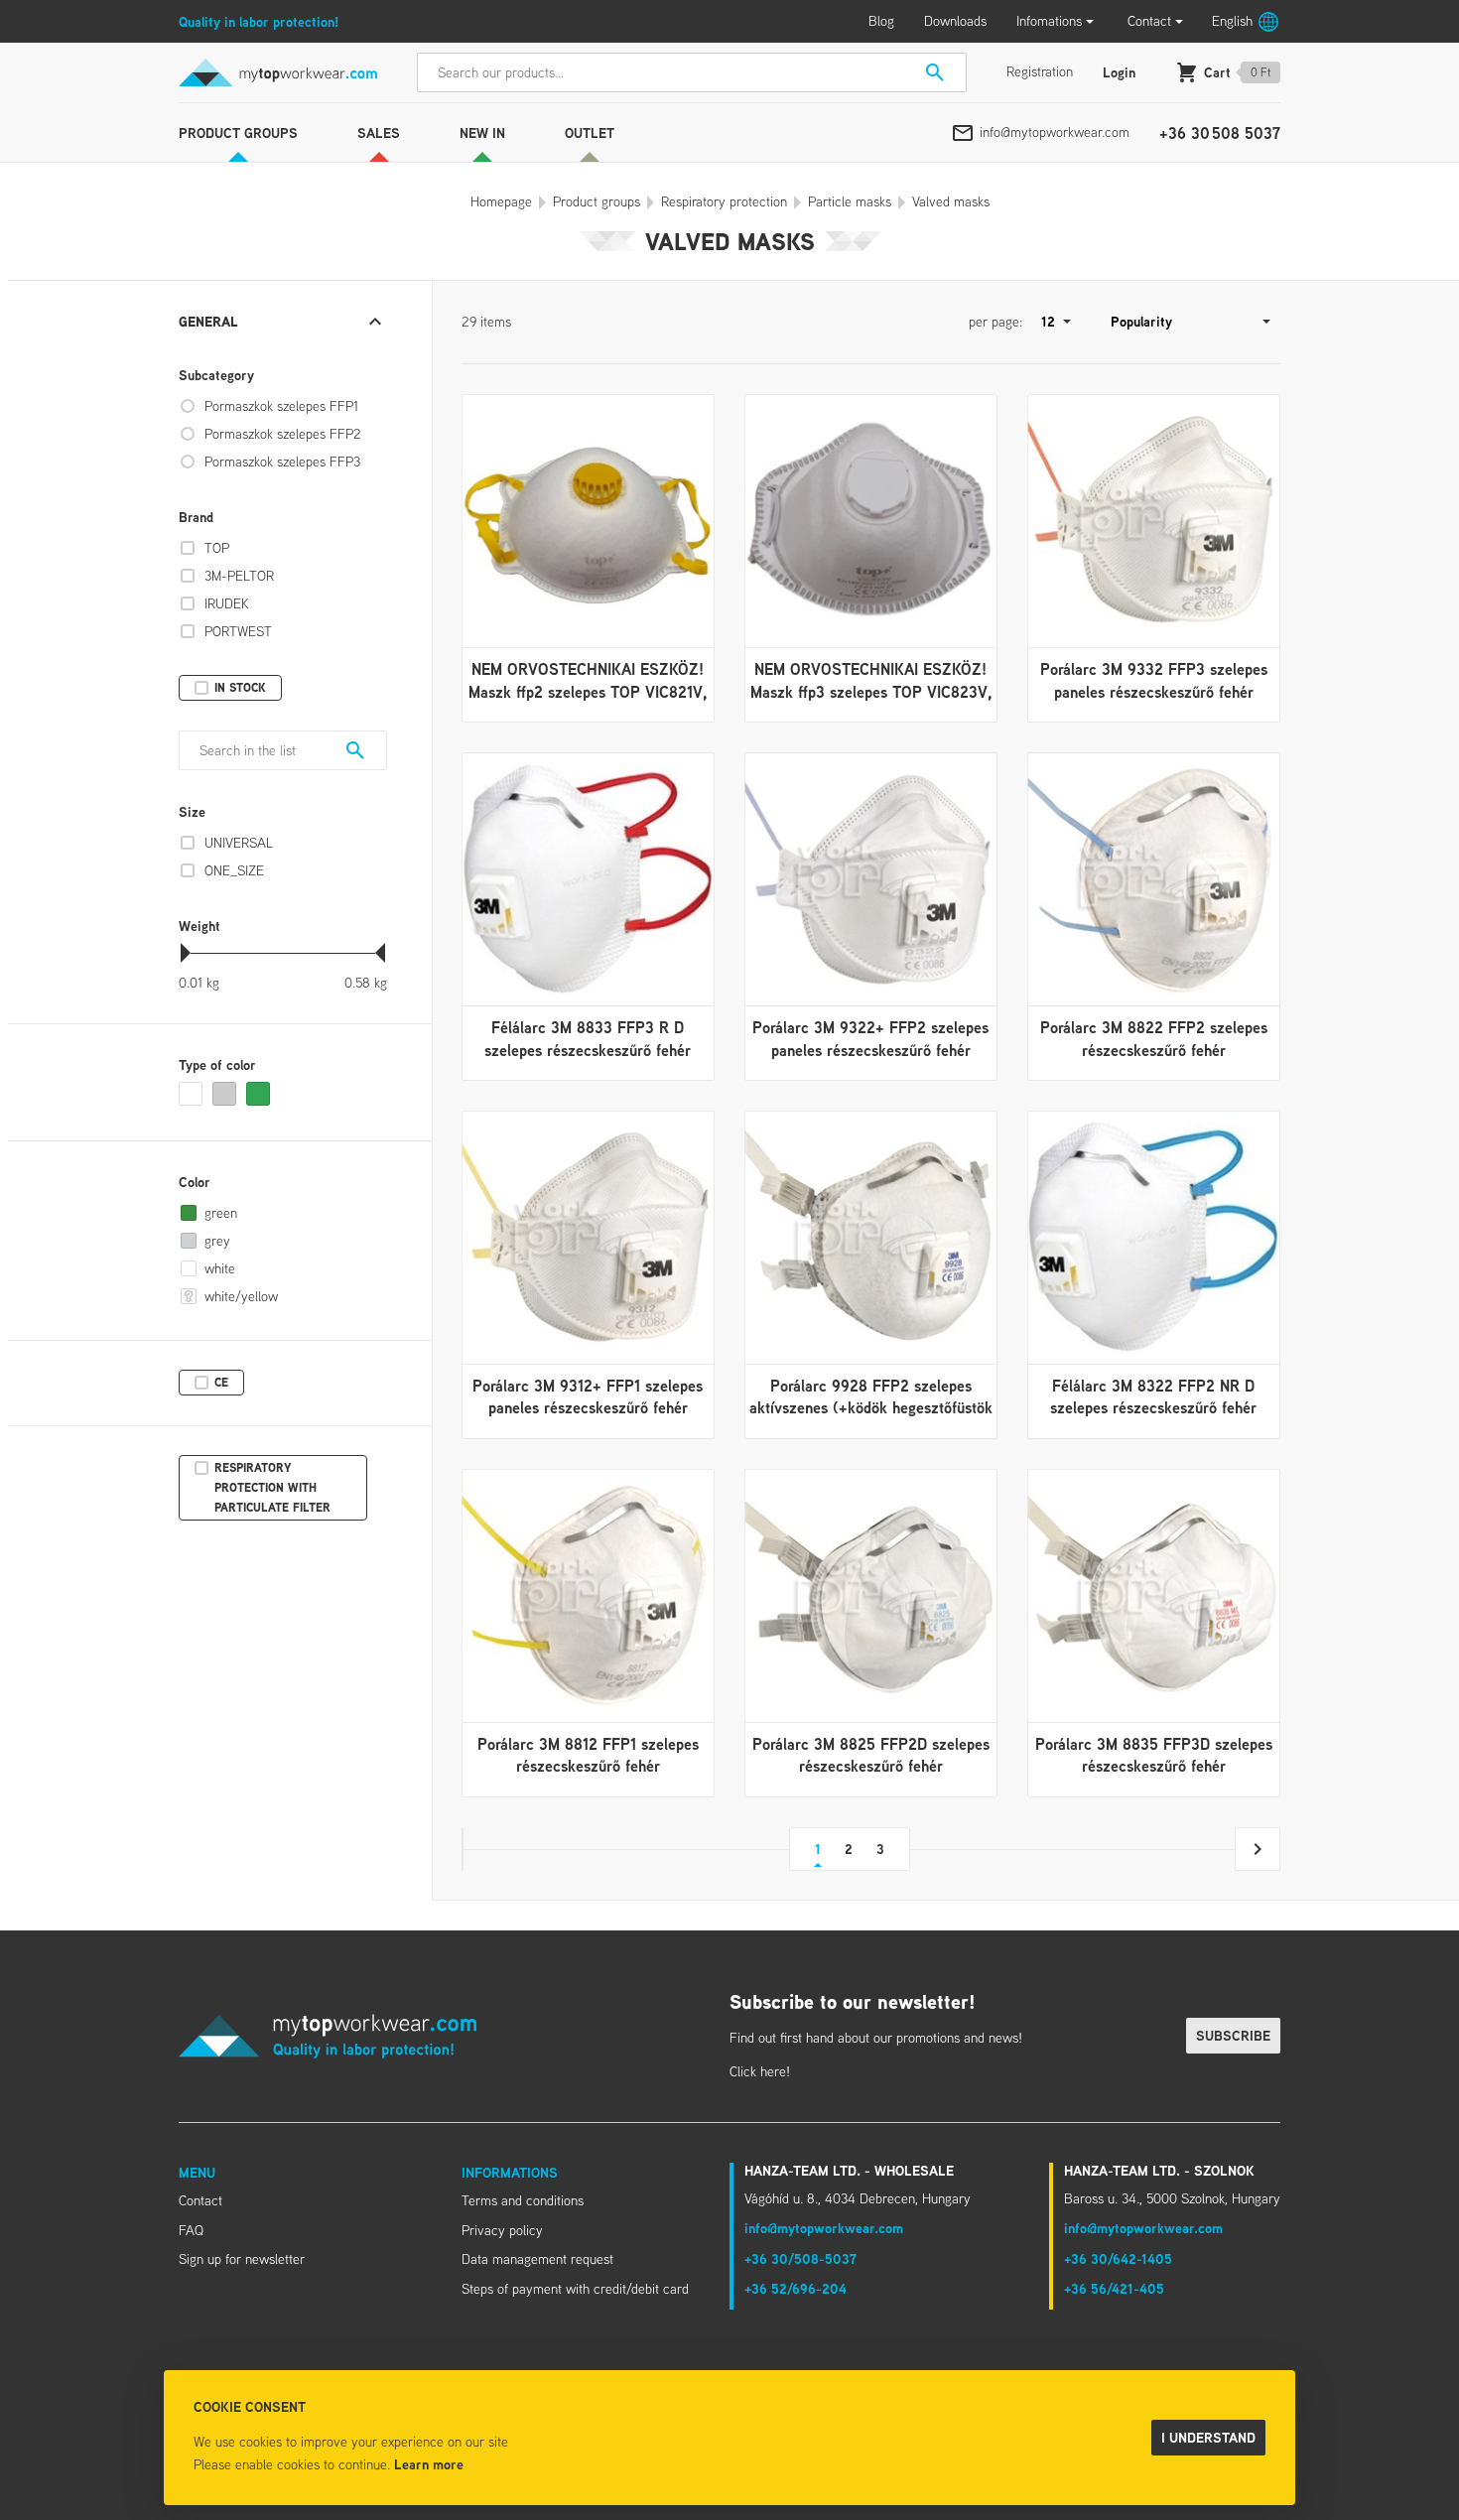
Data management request (537, 2259)
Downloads (955, 21)
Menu (197, 2172)
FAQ (191, 2230)
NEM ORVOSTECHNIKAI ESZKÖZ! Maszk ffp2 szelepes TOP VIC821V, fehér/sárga (588, 691)
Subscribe (1233, 2035)
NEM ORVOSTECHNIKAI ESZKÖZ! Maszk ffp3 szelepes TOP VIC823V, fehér (871, 691)
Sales (379, 133)
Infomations (1049, 21)
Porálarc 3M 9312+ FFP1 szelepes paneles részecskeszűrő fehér (588, 1396)
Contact (1149, 21)
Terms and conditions (523, 2200)
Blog (881, 21)
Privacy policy (502, 2230)
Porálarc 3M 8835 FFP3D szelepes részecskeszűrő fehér (1154, 1755)
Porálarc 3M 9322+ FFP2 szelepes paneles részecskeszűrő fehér (870, 1038)
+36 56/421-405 (1114, 2288)
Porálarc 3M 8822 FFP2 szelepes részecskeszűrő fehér (1154, 1038)
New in (482, 133)
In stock (240, 687)
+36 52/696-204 (796, 2288)
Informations (510, 2172)
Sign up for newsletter (242, 2259)
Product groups (238, 133)
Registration (1040, 71)
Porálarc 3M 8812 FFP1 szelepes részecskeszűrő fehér (588, 1755)
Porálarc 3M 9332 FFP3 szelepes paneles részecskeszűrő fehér (1154, 680)
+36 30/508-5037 (800, 2258)
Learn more (429, 2464)
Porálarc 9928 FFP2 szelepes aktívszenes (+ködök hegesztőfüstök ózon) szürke (871, 1408)
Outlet (590, 133)
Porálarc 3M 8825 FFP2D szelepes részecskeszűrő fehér (871, 1755)
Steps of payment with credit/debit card (575, 2289)
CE (221, 1382)
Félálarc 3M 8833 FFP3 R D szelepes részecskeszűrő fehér (588, 1038)
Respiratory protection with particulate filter (272, 1487)
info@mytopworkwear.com (1055, 132)
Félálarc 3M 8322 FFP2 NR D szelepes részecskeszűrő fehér (1153, 1396)
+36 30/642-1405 (1118, 2258)
